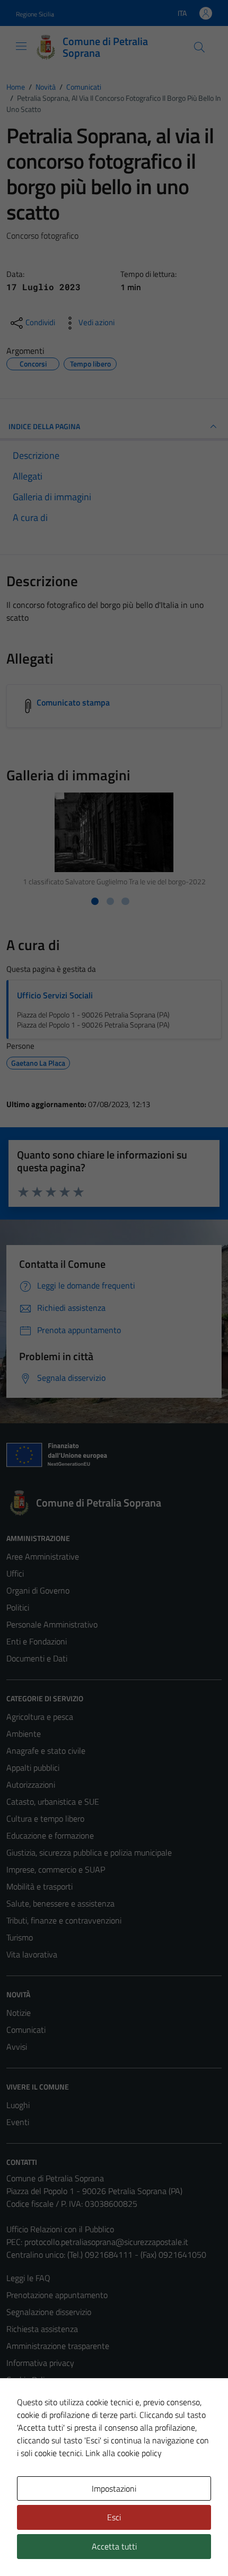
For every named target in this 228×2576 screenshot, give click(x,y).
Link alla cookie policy (124, 2453)
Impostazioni (114, 2488)
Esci (114, 2517)
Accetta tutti (114, 2546)
